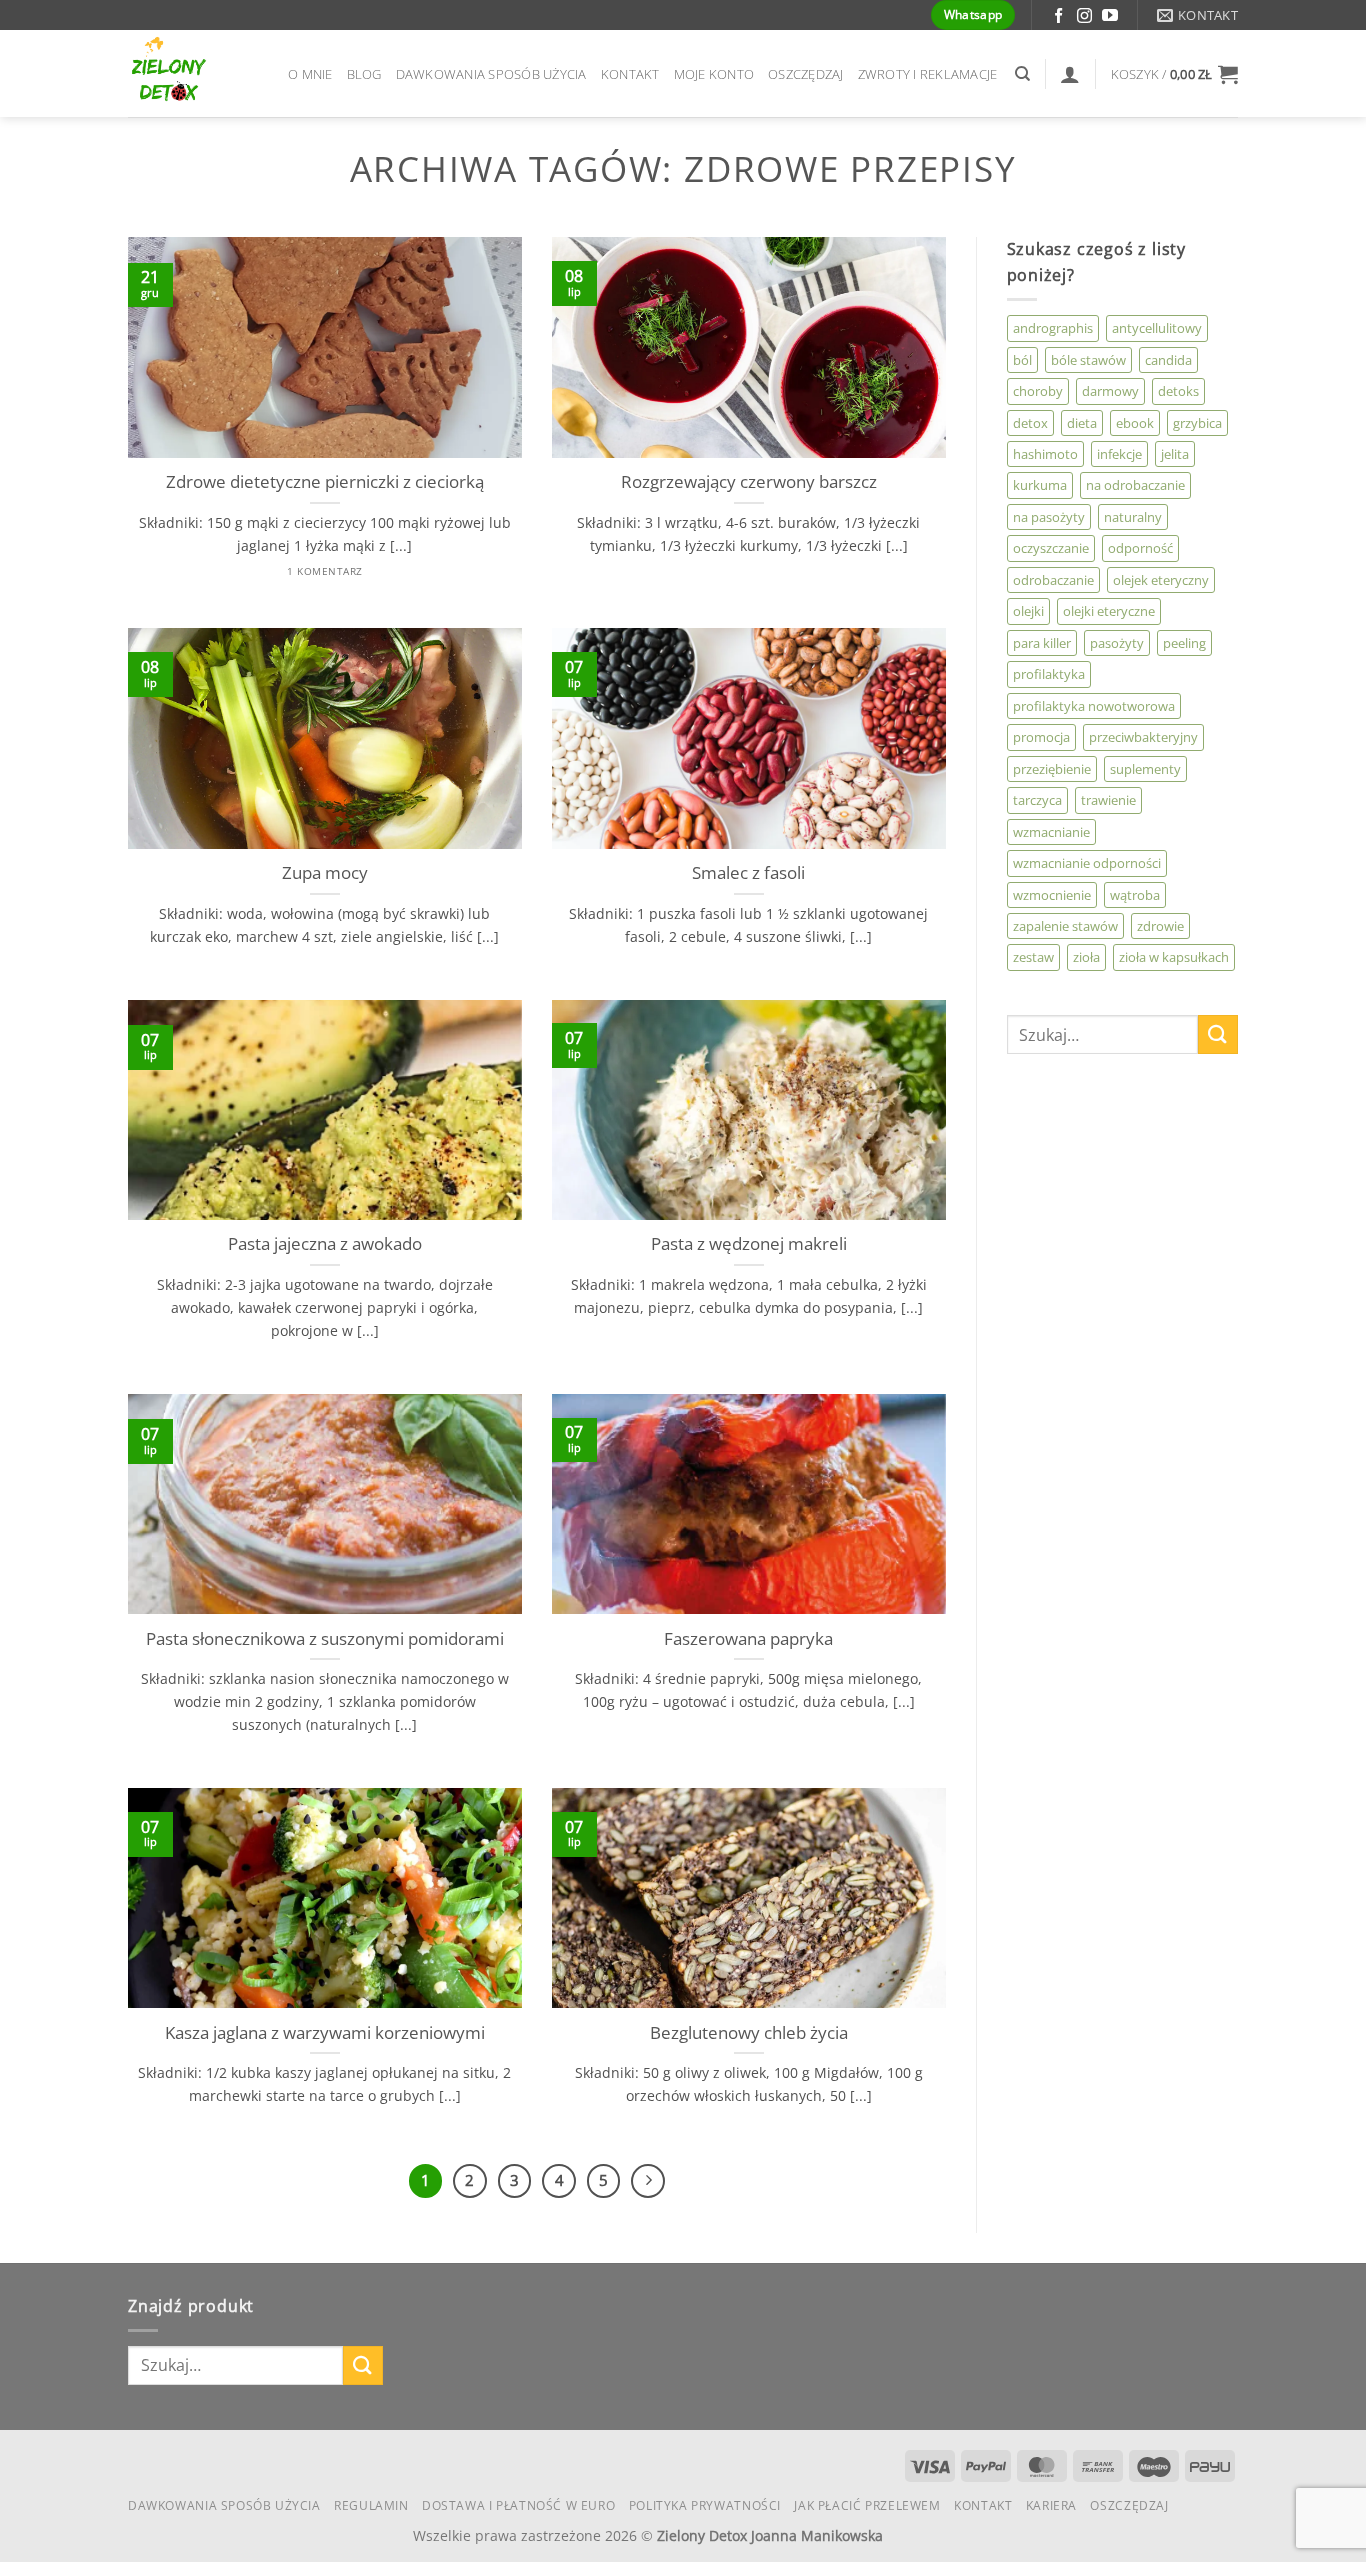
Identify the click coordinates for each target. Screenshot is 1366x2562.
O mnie (310, 74)
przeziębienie (1052, 769)
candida (1168, 360)
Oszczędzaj (806, 74)
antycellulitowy (1157, 328)
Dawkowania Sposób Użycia (491, 74)
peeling (1184, 643)
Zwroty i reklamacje (928, 74)
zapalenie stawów (1065, 926)
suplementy (1145, 769)
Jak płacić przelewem (867, 2505)
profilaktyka (1049, 674)
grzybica (1197, 423)
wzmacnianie (1051, 832)
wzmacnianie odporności (1087, 863)
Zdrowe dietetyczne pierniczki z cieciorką (325, 482)
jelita (1175, 454)
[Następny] (648, 2181)
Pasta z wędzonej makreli (749, 1244)
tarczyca (1037, 800)
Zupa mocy (325, 873)
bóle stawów (1088, 360)
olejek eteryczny (1161, 580)
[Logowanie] (1070, 74)
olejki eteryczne (1109, 611)
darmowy (1110, 391)
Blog (364, 74)
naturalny (1133, 517)
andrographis (1053, 328)
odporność (1140, 548)
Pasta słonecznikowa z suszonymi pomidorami (325, 1639)
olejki (1028, 611)
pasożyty (1117, 643)
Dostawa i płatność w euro (518, 2505)
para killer (1042, 643)
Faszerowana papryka (748, 1639)
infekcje (1119, 454)
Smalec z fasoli (748, 873)
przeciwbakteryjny (1143, 737)
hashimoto (1045, 454)
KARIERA (1051, 2505)
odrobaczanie (1053, 580)
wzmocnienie (1052, 895)
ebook (1135, 423)
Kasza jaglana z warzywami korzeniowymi (325, 2033)
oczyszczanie (1051, 548)
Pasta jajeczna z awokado (325, 1244)
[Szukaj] (1022, 74)
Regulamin (371, 2505)
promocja (1041, 737)
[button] (1174, 74)
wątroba (1135, 895)
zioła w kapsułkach (1174, 957)
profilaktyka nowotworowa (1094, 706)
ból (1022, 360)
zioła (1086, 957)
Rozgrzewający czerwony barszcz (749, 482)
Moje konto (714, 74)
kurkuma (1040, 485)
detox (1030, 423)
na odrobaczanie (1135, 485)
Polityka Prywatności (705, 2505)
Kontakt (630, 74)
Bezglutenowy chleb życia (749, 2033)
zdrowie (1160, 926)
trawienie (1108, 800)
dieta (1082, 423)
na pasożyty (1049, 517)
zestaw (1033, 957)
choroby (1038, 391)
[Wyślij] (1218, 1034)
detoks (1178, 391)
